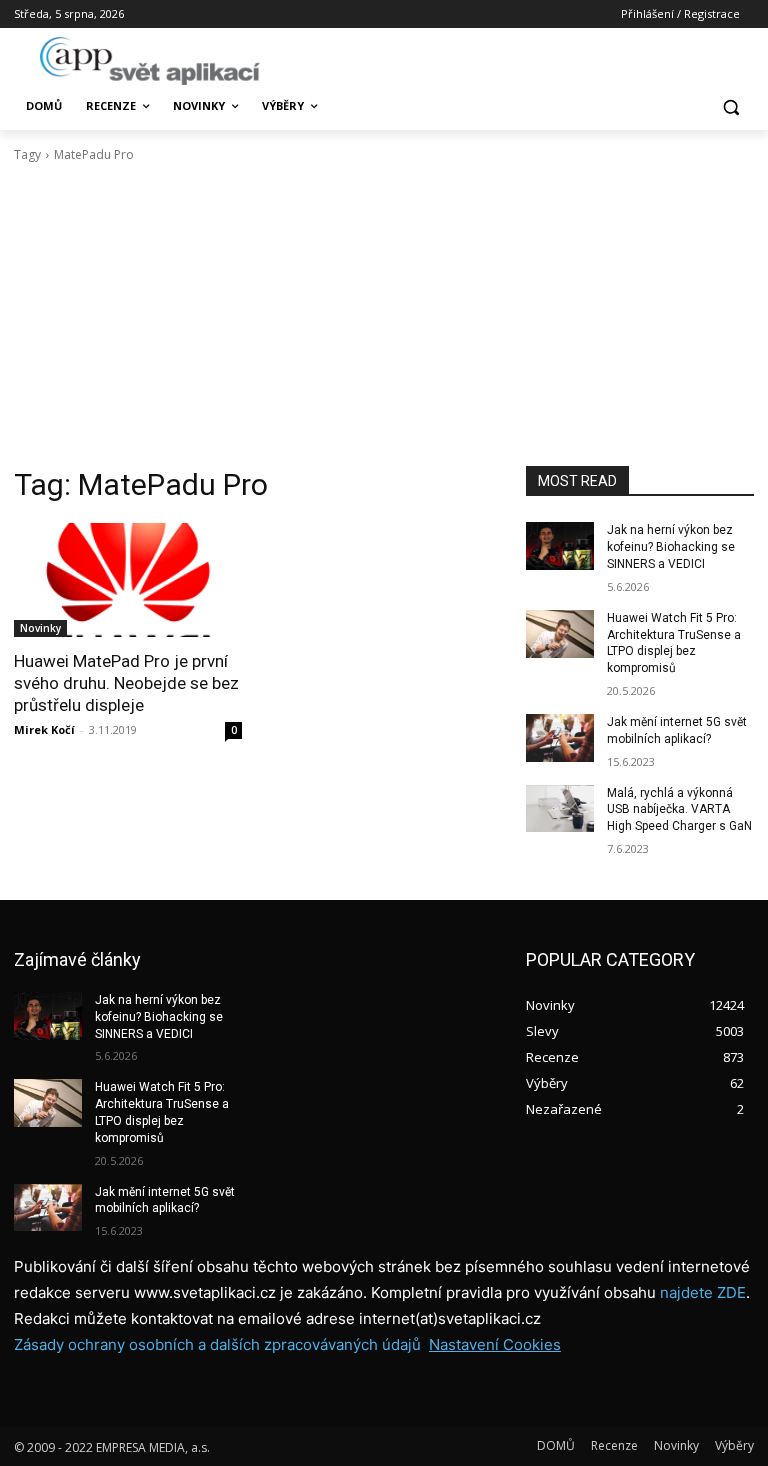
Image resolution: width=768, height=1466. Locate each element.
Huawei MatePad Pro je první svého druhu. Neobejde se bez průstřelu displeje (126, 683)
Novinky (40, 628)
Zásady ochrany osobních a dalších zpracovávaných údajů (217, 1344)
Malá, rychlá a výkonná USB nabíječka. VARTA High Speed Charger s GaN (679, 810)
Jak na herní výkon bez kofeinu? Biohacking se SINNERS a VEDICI (671, 547)
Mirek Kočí (44, 729)
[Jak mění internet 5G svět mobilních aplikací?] (560, 738)
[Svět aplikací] (150, 61)
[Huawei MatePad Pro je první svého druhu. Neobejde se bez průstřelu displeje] (128, 580)
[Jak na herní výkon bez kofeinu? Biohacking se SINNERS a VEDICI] (560, 546)
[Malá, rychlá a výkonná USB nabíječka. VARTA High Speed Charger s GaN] (560, 809)
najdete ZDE (703, 1292)
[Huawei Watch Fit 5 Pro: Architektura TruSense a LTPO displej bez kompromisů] (560, 634)
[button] (730, 106)
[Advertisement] (384, 315)
